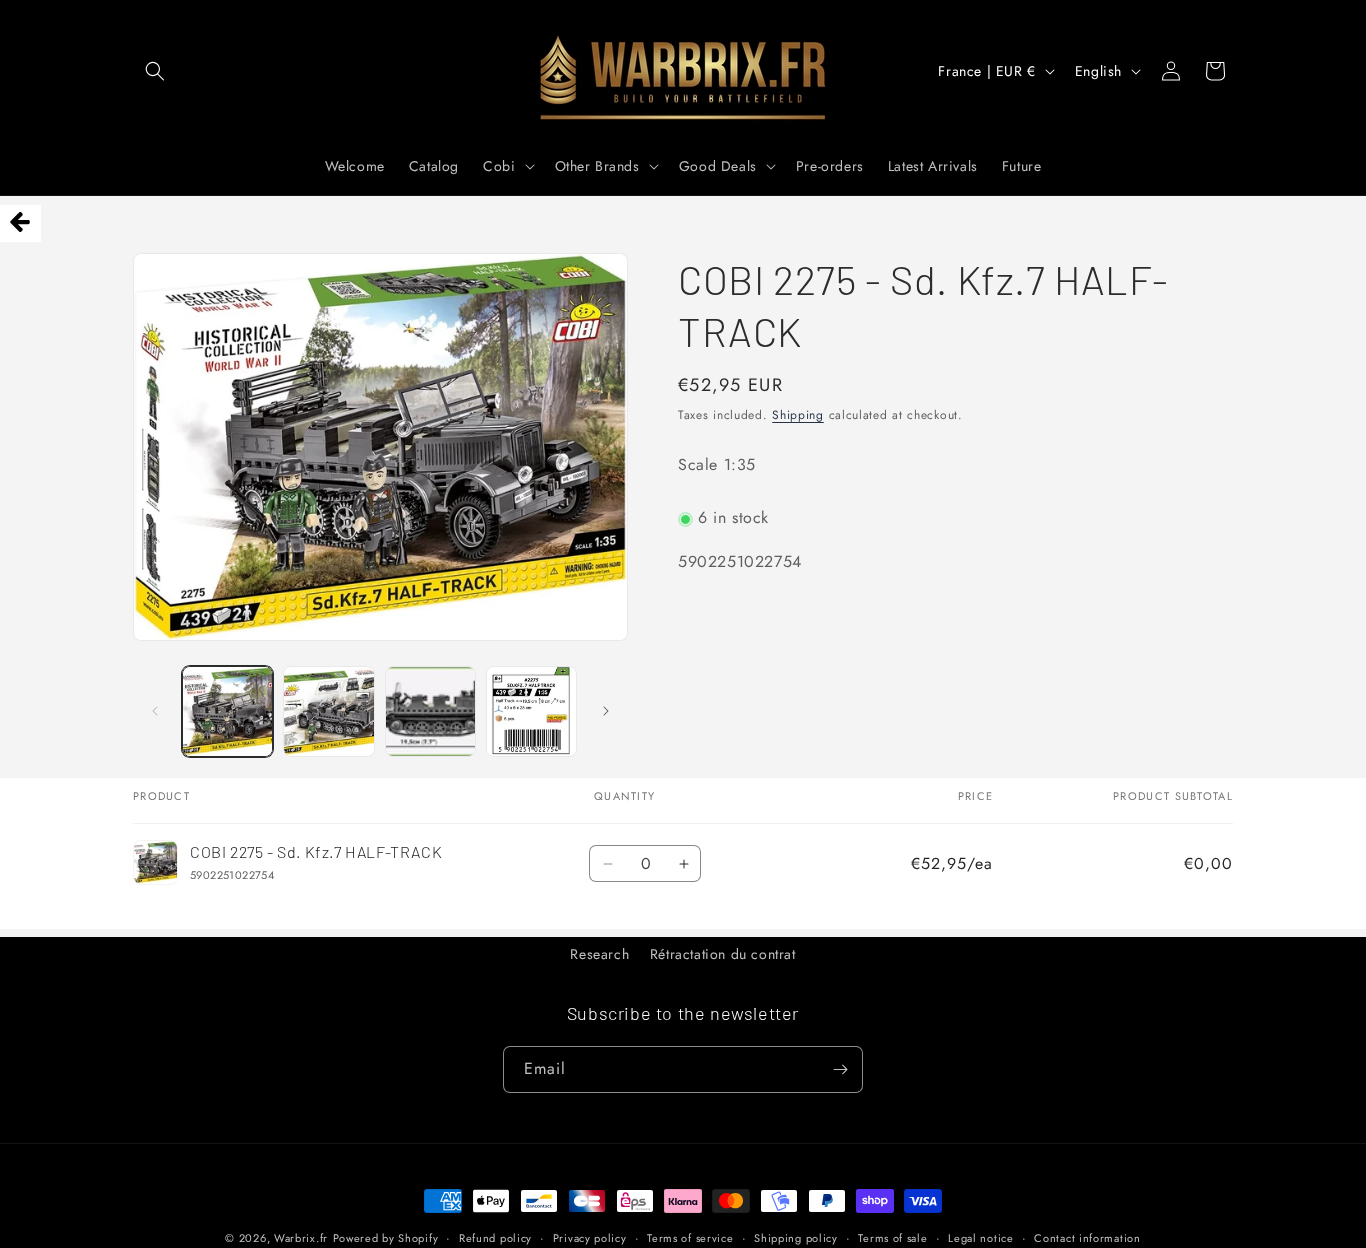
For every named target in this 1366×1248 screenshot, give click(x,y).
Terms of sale (892, 1237)
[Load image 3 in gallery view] (430, 711)
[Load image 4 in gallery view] (531, 711)
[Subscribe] (840, 1069)
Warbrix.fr (301, 1238)
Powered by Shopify (386, 1238)
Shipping (798, 415)
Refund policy (495, 1237)
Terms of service (690, 1237)
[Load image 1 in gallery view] (227, 711)
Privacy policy (590, 1237)
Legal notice (980, 1237)
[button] (155, 71)
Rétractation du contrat (723, 954)
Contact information (1087, 1237)
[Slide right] (606, 711)
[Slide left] (155, 711)
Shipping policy (796, 1237)
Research (599, 954)
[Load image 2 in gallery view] (328, 711)
